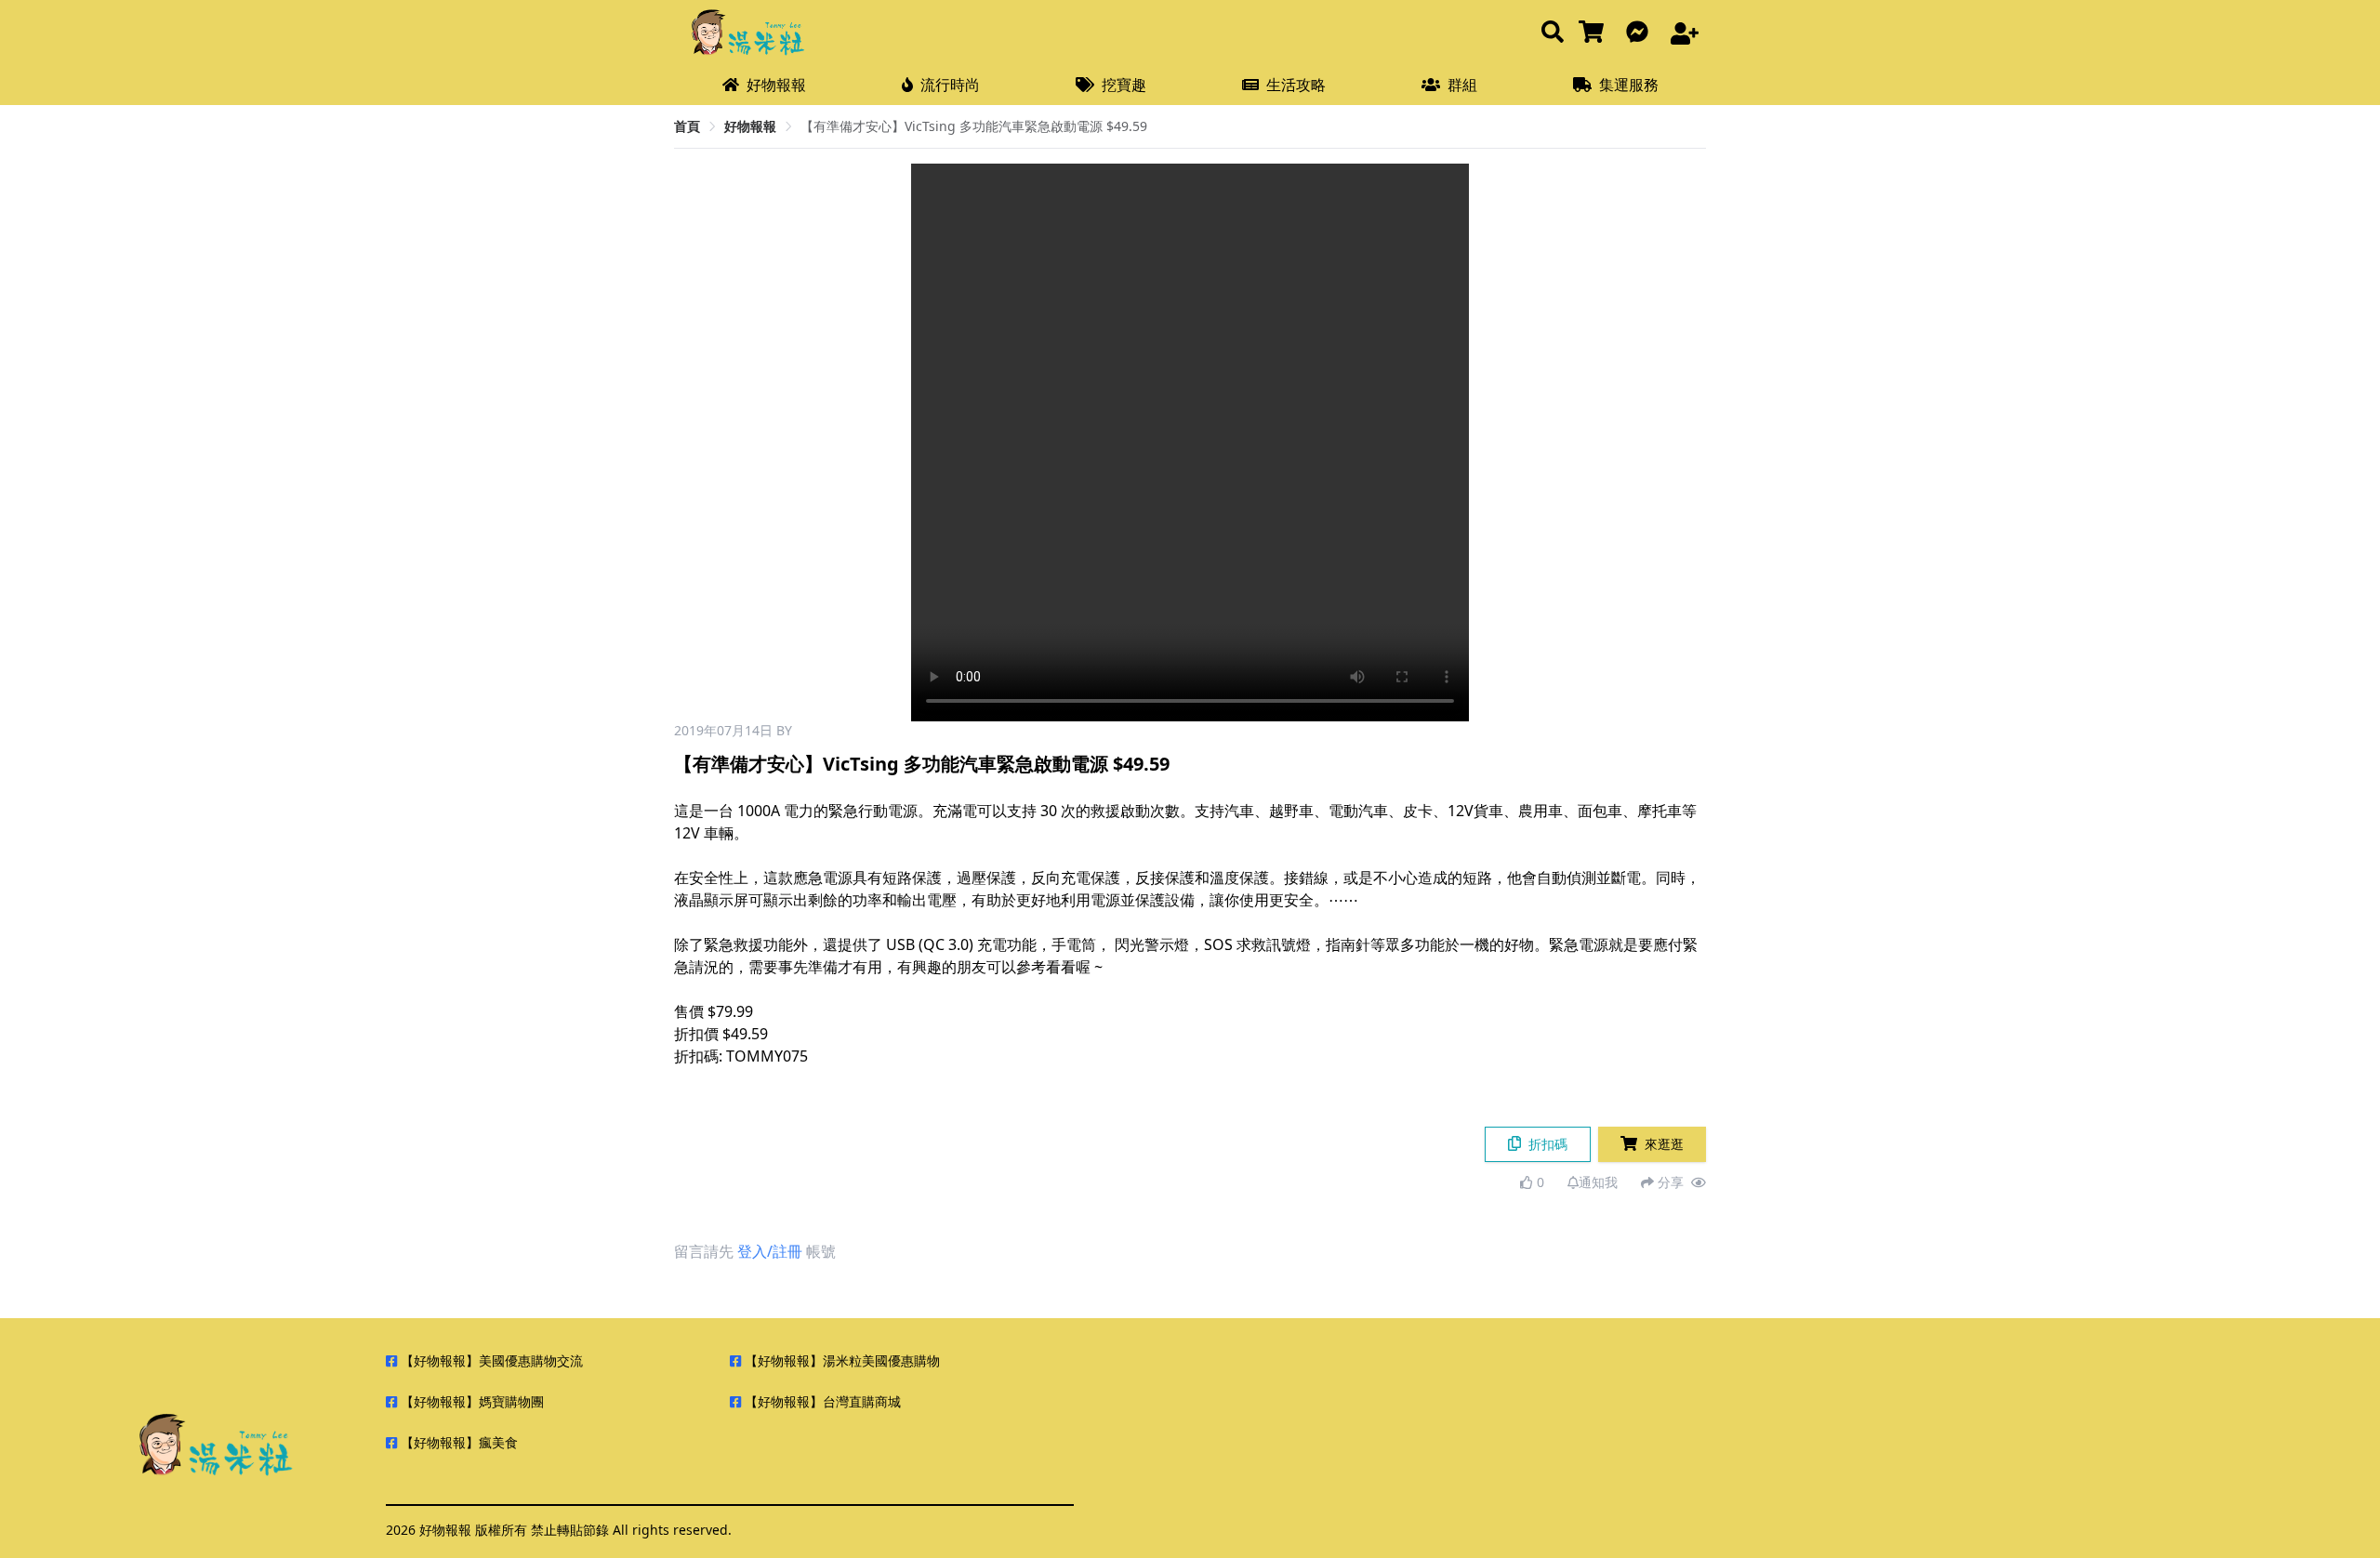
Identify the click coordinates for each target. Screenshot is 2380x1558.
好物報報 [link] (750, 126)
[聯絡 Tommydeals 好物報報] (1641, 33)
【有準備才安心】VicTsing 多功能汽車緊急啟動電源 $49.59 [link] (974, 126)
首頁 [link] (687, 126)
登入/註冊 (770, 1251)
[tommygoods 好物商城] (1595, 33)
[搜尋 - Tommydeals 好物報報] (1553, 33)
